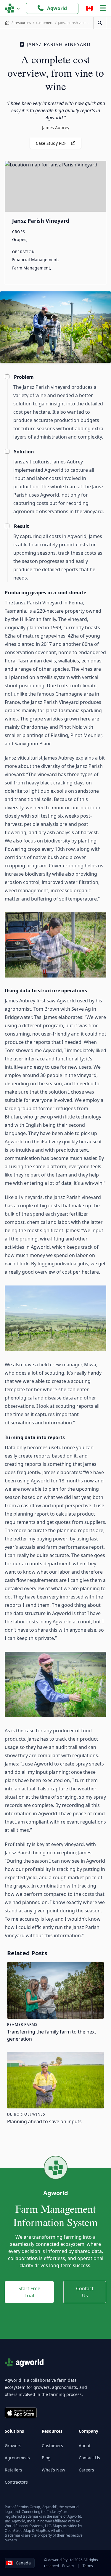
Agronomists (17, 2458)
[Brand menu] (12, 8)
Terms (88, 2566)
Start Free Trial (29, 2292)
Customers (52, 2446)
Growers (13, 2446)
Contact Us (85, 2292)
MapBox (42, 2531)
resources (23, 23)
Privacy (68, 2566)
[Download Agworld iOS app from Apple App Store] (21, 2413)
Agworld (57, 8)
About (85, 2446)
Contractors (16, 2482)
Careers (86, 2470)
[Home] (7, 23)
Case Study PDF (51, 143)
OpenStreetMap (18, 2531)
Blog (46, 2458)
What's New (53, 2470)
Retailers (13, 2470)
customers (45, 23)
